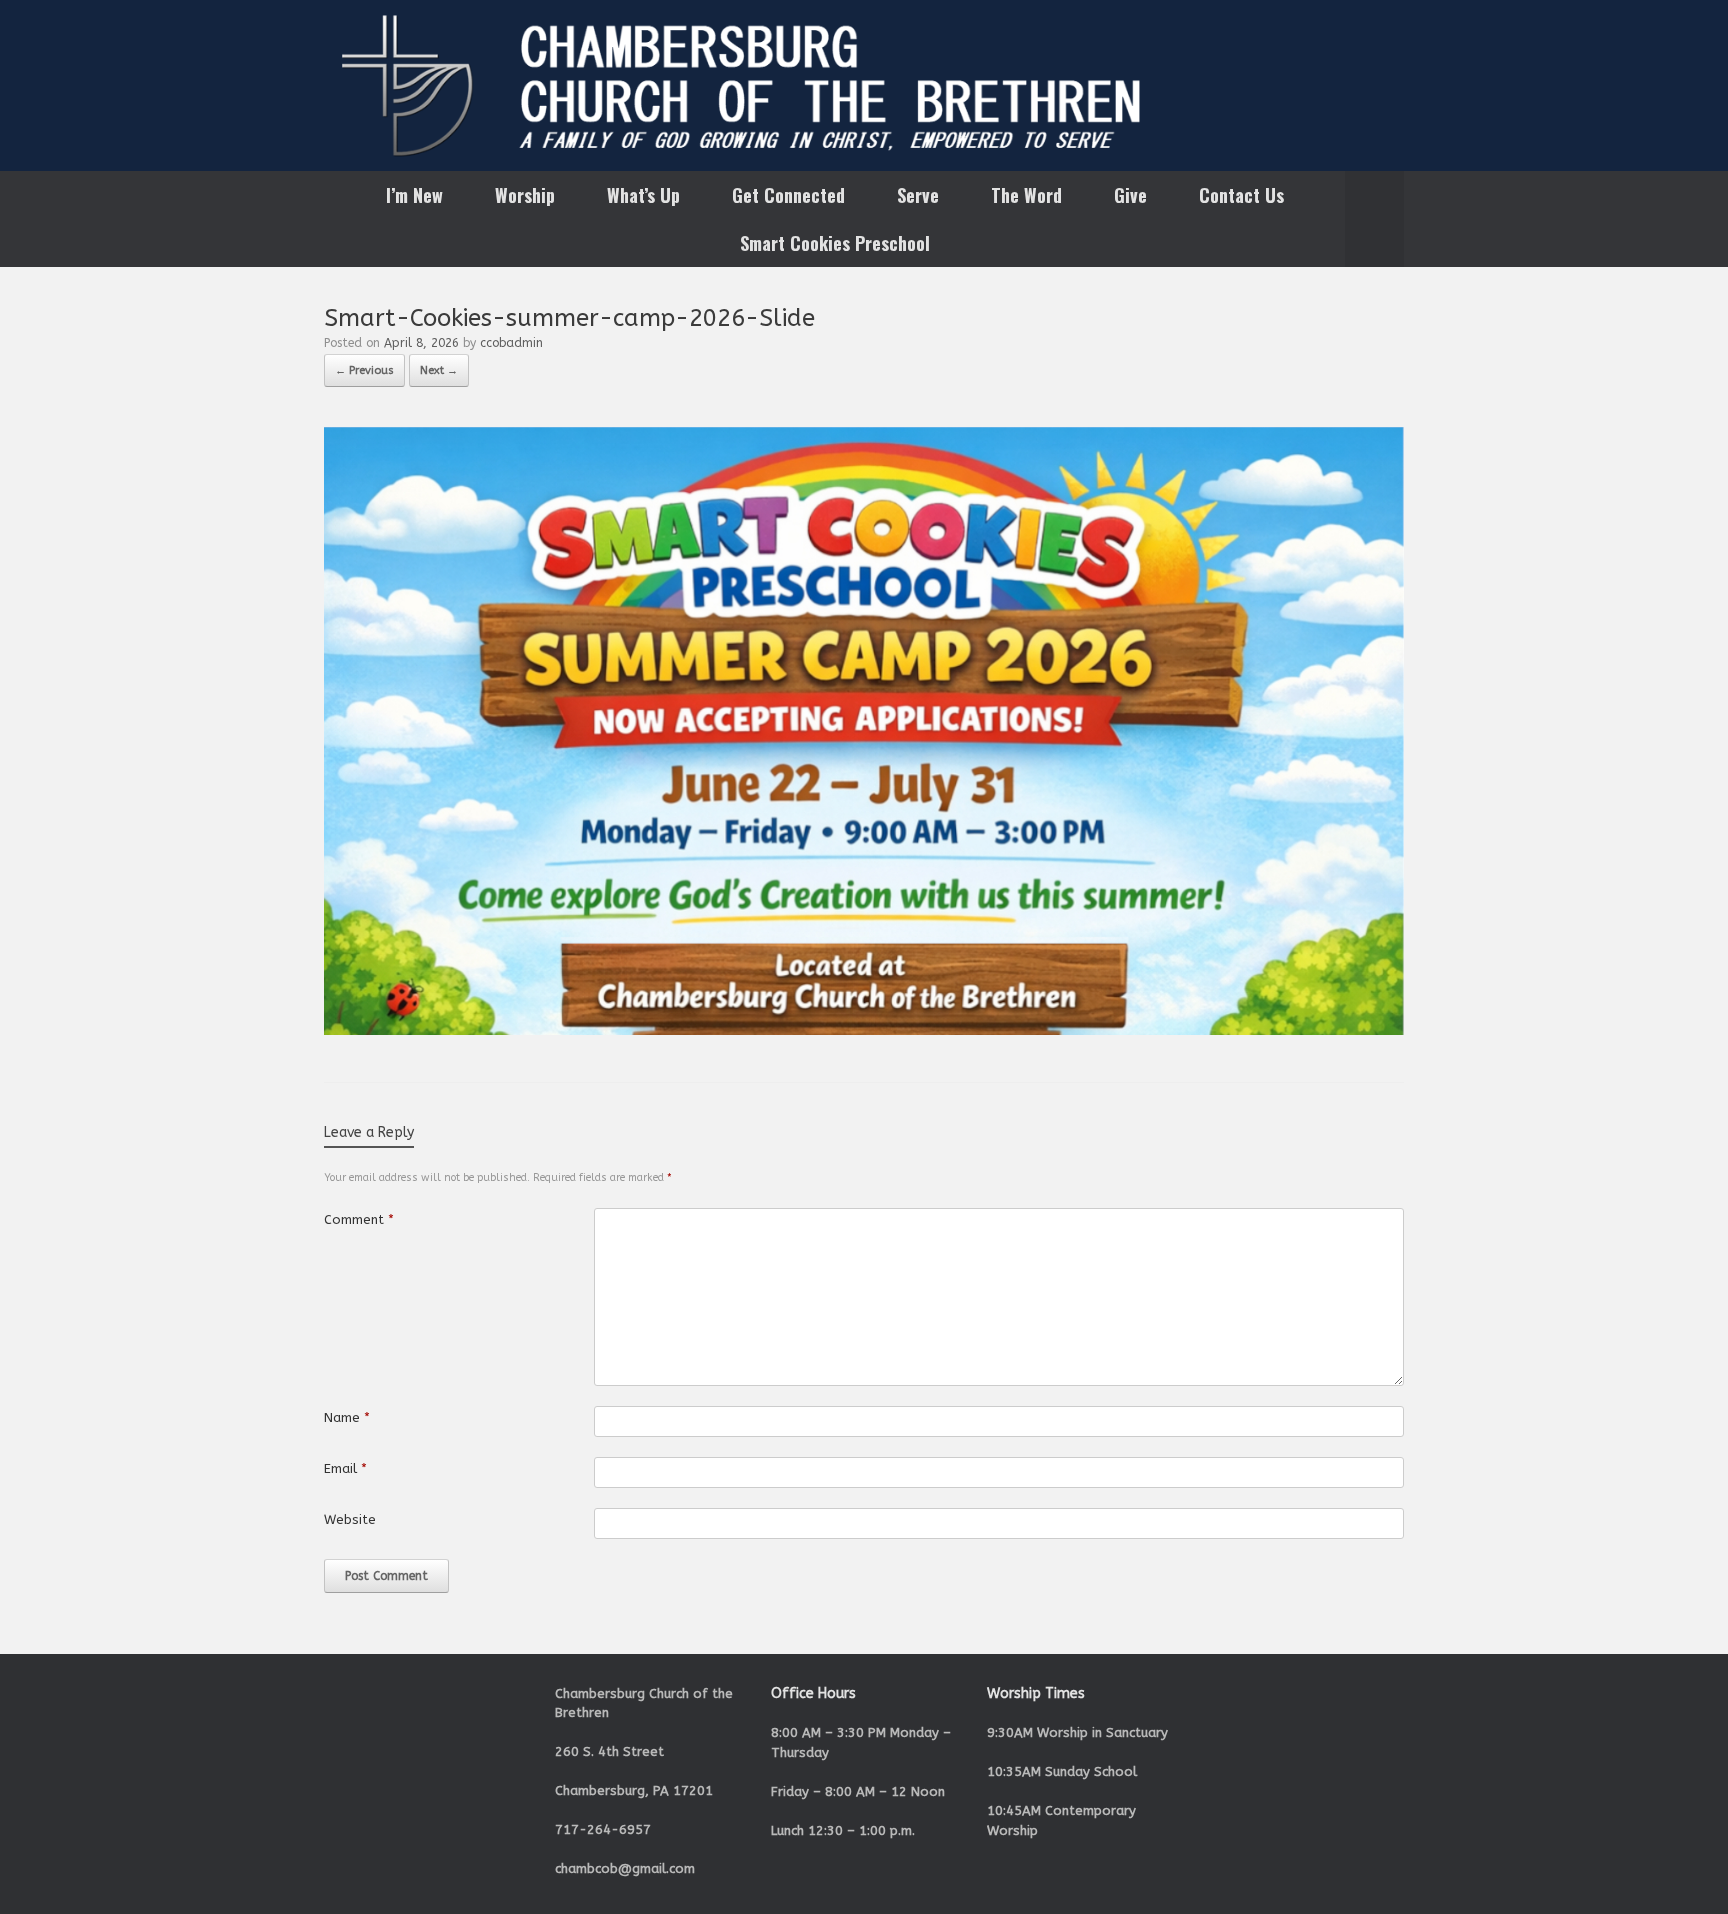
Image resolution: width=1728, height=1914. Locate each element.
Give (1130, 195)
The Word (1026, 195)
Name (347, 1417)
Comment (359, 1219)
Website (350, 1519)
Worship (525, 195)
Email (345, 1468)
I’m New (414, 195)
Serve (918, 195)
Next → (439, 370)
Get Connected (788, 195)
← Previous (364, 370)
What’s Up (643, 195)
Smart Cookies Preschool (835, 243)
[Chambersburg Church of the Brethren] (864, 85)
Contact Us (1241, 195)
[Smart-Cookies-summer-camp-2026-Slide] (864, 1030)
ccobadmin (511, 343)
